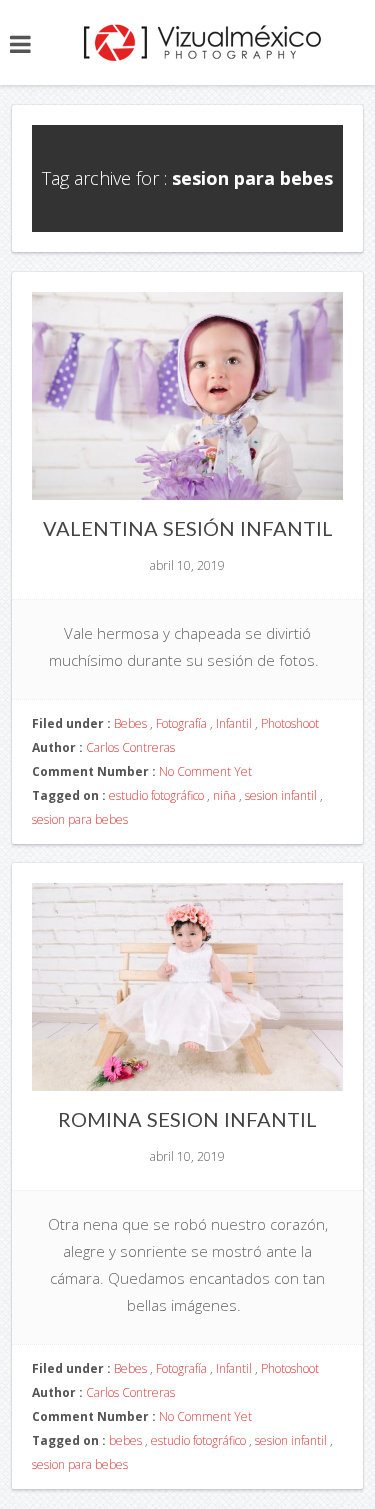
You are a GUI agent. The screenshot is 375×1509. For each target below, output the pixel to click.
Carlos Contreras (130, 747)
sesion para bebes (80, 819)
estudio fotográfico (156, 795)
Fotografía (181, 723)
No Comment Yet (205, 771)
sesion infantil (281, 795)
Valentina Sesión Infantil (188, 528)
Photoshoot (290, 723)
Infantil (234, 723)
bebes (125, 1440)
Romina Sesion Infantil (187, 1119)
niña (224, 795)
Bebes (130, 723)
